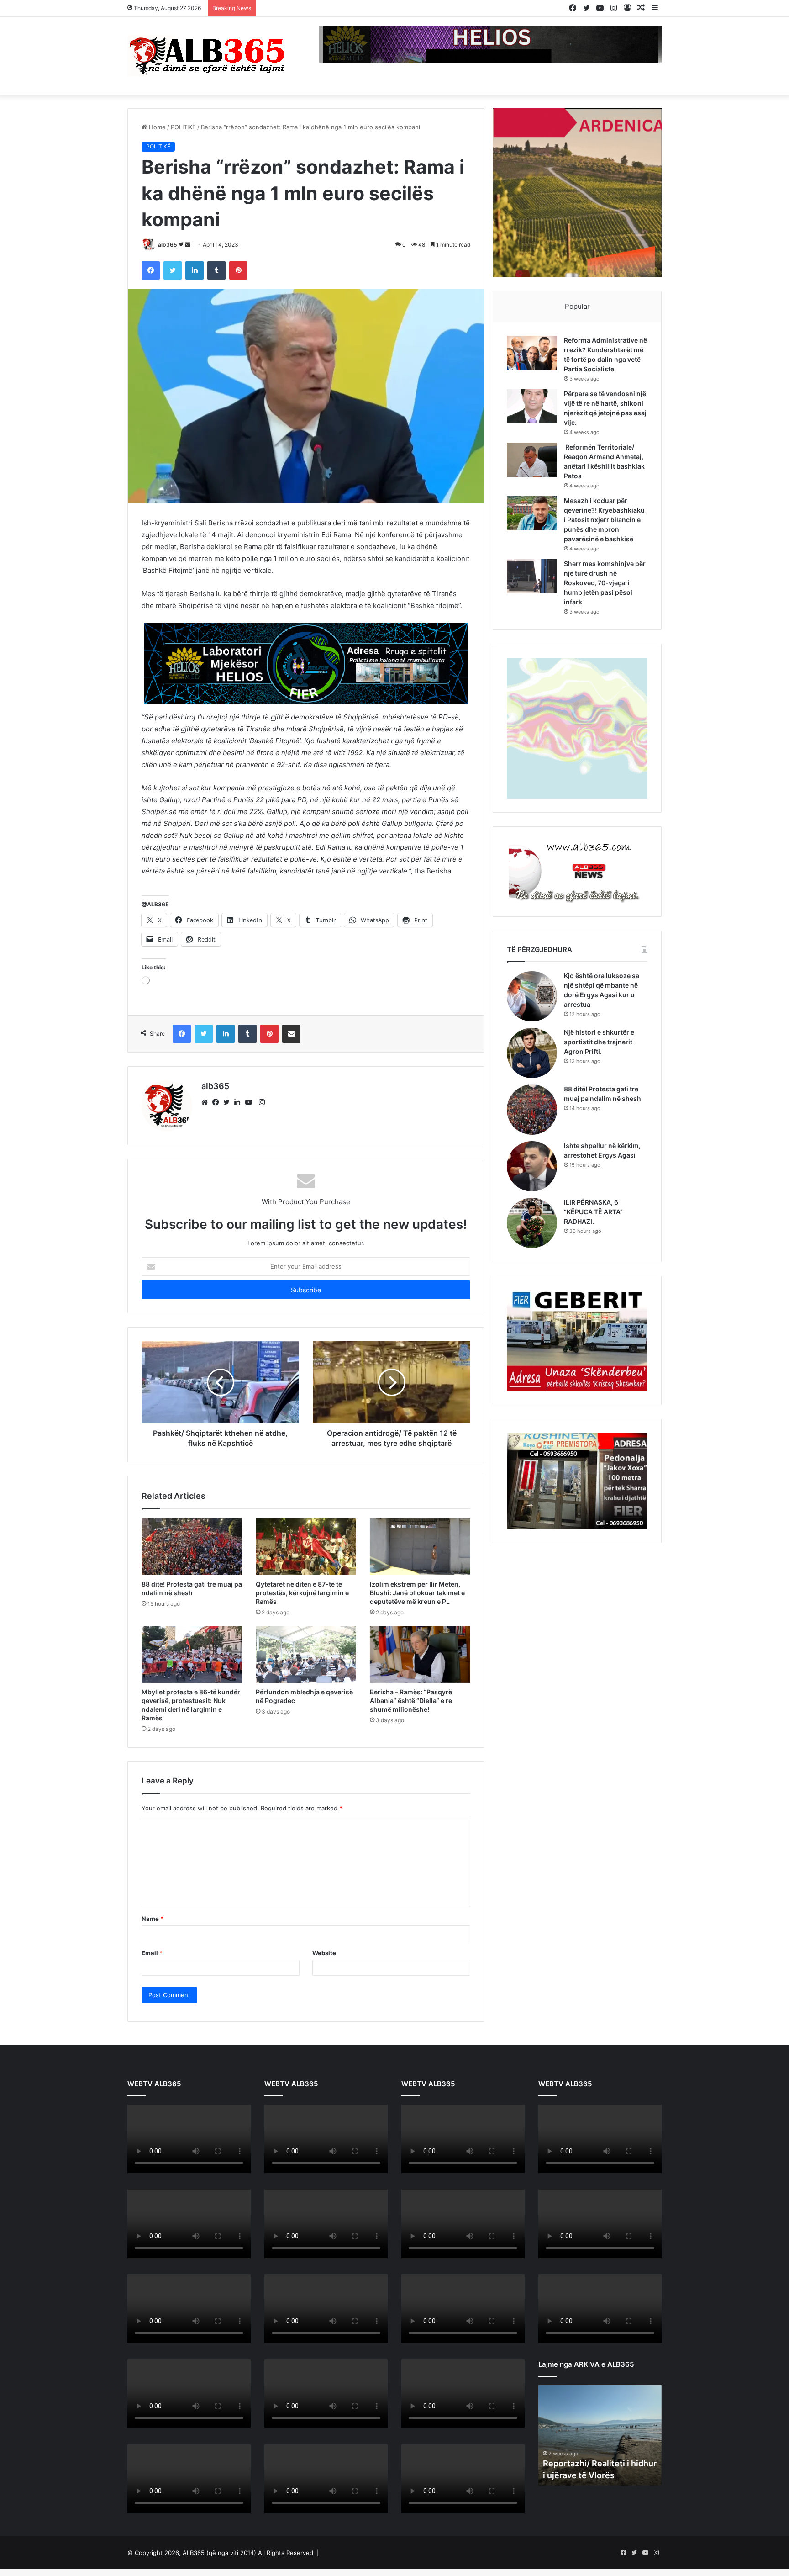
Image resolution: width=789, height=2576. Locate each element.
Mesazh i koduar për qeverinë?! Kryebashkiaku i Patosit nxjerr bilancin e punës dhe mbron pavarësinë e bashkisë (604, 520)
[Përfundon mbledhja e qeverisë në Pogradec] (306, 1655)
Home (156, 127)
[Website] (207, 1102)
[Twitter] (229, 1102)
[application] (189, 2140)
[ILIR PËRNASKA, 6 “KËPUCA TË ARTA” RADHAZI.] (532, 1223)
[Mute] (224, 2166)
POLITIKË (183, 127)
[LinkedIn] (240, 1102)
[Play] (139, 2166)
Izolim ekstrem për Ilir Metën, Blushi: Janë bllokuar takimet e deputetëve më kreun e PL (417, 1593)
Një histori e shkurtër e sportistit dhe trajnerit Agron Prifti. (599, 1042)
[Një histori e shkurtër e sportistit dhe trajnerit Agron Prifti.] (532, 1053)
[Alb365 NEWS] (207, 56)
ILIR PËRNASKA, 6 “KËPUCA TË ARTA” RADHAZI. (593, 1212)
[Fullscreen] (239, 2166)
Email (152, 1953)
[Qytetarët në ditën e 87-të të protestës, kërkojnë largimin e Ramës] (306, 1547)
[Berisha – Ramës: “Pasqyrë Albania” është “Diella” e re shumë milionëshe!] (420, 1655)
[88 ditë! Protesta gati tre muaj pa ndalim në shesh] (192, 1547)
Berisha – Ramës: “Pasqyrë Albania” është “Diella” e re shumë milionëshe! (411, 1701)
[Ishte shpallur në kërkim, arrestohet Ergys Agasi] (532, 1166)
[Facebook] (218, 1102)
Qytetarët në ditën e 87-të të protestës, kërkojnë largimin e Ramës (302, 1593)
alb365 (168, 245)
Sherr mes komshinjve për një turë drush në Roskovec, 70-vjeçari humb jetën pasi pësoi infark (605, 583)
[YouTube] (251, 1102)
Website (324, 1953)
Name (153, 1919)
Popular (577, 306)
